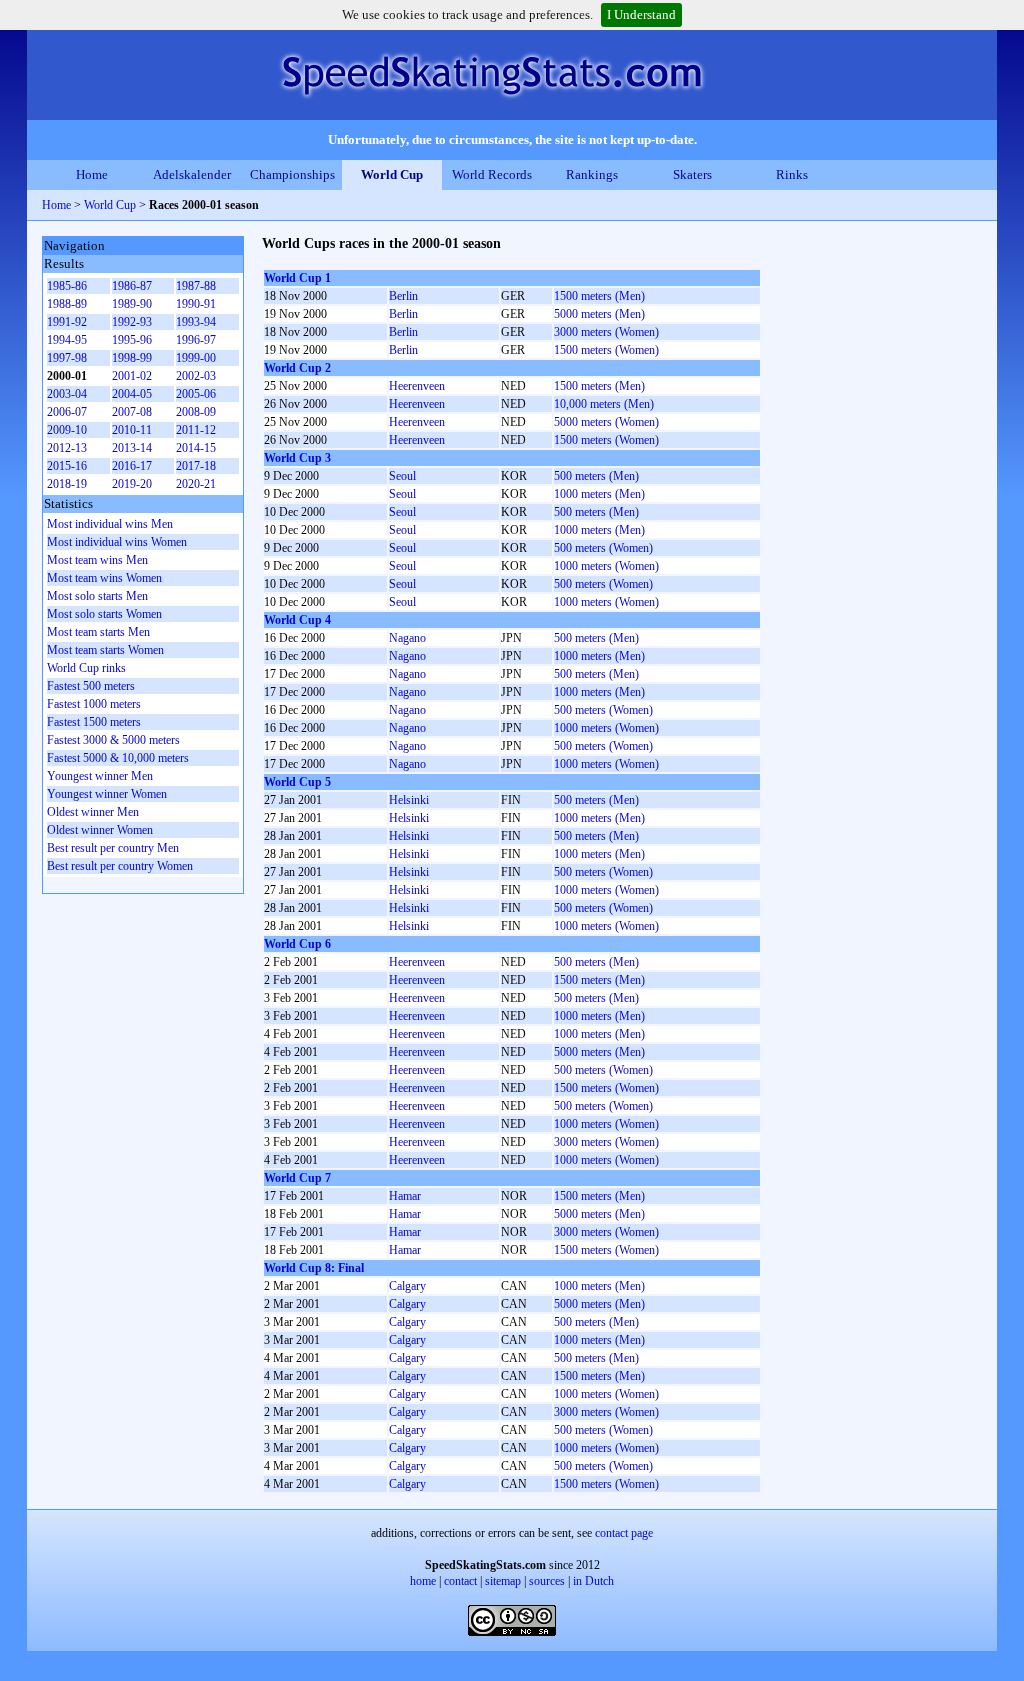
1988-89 (67, 304)
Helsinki (409, 800)
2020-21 (196, 484)
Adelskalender (192, 174)
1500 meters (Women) (606, 350)
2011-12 (196, 430)
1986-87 (132, 286)
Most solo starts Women (104, 614)
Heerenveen (417, 386)
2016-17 (132, 466)
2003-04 (67, 394)
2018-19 (67, 484)
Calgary (407, 1286)
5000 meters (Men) (599, 314)
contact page (624, 1533)
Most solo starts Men (97, 596)
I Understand (641, 14)
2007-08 (132, 412)
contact (460, 1581)
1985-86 (67, 286)
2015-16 (67, 466)
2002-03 (196, 376)
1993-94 (196, 322)
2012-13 (67, 448)
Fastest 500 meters (91, 686)
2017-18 (196, 466)
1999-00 (196, 358)
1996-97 (196, 340)
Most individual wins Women (117, 542)
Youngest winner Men (100, 776)
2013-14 (132, 448)
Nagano (407, 638)
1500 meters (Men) (599, 296)
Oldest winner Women (100, 830)
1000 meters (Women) (606, 566)
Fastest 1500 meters (94, 722)
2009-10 (67, 430)
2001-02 (132, 376)
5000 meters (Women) (606, 422)
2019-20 (132, 484)
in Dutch (593, 1581)
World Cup (392, 174)
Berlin (403, 296)
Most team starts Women (105, 650)
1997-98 (67, 358)
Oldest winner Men (93, 812)
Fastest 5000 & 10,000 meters (118, 758)
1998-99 (132, 358)
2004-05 (132, 394)
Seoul (402, 476)
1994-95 (67, 340)
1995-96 (132, 340)
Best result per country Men (113, 848)
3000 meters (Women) (606, 332)
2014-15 (196, 448)
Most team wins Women (104, 578)
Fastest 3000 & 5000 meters (113, 740)
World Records (492, 174)
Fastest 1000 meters (94, 704)
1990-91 (196, 304)
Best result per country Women (120, 866)
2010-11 (132, 430)
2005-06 (196, 394)
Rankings (592, 174)
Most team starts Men (98, 632)
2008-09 (196, 412)
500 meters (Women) (603, 548)
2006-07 (67, 412)
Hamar (405, 1196)
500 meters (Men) (596, 476)
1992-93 (132, 322)
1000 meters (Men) (599, 494)
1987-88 (196, 286)
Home (92, 174)
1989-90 (132, 304)
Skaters (692, 174)
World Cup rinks (86, 668)
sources (547, 1581)
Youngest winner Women (107, 794)
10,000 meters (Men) (604, 404)
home (423, 1581)
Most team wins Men (97, 560)
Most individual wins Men (110, 524)
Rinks (792, 174)
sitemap (503, 1581)
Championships (292, 174)
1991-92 (67, 322)
